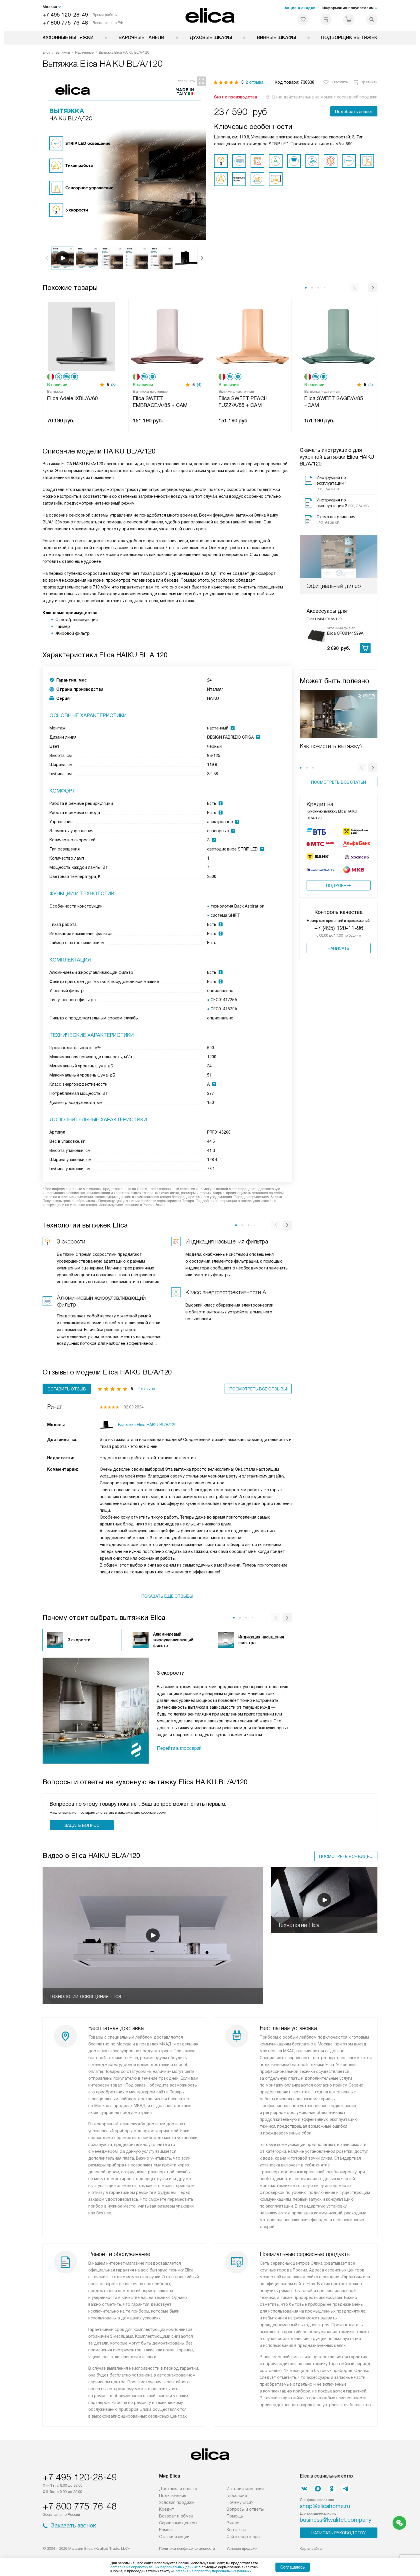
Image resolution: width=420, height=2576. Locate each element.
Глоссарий (237, 2496)
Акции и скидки (300, 8)
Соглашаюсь (293, 2567)
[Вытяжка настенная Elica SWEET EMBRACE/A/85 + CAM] (167, 336)
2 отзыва (255, 82)
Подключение (173, 2496)
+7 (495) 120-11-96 (339, 928)
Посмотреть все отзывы (258, 1389)
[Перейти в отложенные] (303, 19)
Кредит (167, 2509)
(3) (113, 385)
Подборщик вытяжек (349, 38)
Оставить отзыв (67, 1389)
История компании (245, 2489)
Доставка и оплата (178, 2489)
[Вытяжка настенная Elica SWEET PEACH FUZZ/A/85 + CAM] (253, 336)
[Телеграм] (345, 2489)
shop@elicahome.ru (325, 2506)
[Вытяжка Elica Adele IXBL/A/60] (81, 336)
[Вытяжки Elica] (210, 15)
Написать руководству (339, 2533)
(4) (199, 385)
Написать (339, 948)
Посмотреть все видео (346, 1857)
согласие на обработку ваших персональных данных (154, 2567)
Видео (233, 2523)
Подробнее (339, 886)
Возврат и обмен (176, 2516)
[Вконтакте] (304, 2489)
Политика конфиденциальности (187, 2548)
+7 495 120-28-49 (65, 15)
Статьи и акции (174, 2537)
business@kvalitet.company (336, 2520)
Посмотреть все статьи (339, 782)
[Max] (318, 2489)
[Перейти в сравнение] (326, 19)
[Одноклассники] (332, 2489)
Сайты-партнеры (243, 2537)
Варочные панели (141, 38)
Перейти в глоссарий (179, 1748)
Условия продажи (177, 2502)
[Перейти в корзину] (349, 19)
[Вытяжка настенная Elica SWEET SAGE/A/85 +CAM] (339, 336)
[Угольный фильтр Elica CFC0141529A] (316, 635)
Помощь (235, 2516)
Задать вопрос (82, 1825)
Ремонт (167, 2530)
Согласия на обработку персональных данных (211, 2571)
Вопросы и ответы (245, 2509)
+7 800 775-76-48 (65, 23)
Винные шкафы (276, 38)
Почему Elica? (240, 2502)
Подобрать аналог (354, 112)
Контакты (236, 2530)
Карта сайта (311, 2548)
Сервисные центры (178, 2523)
